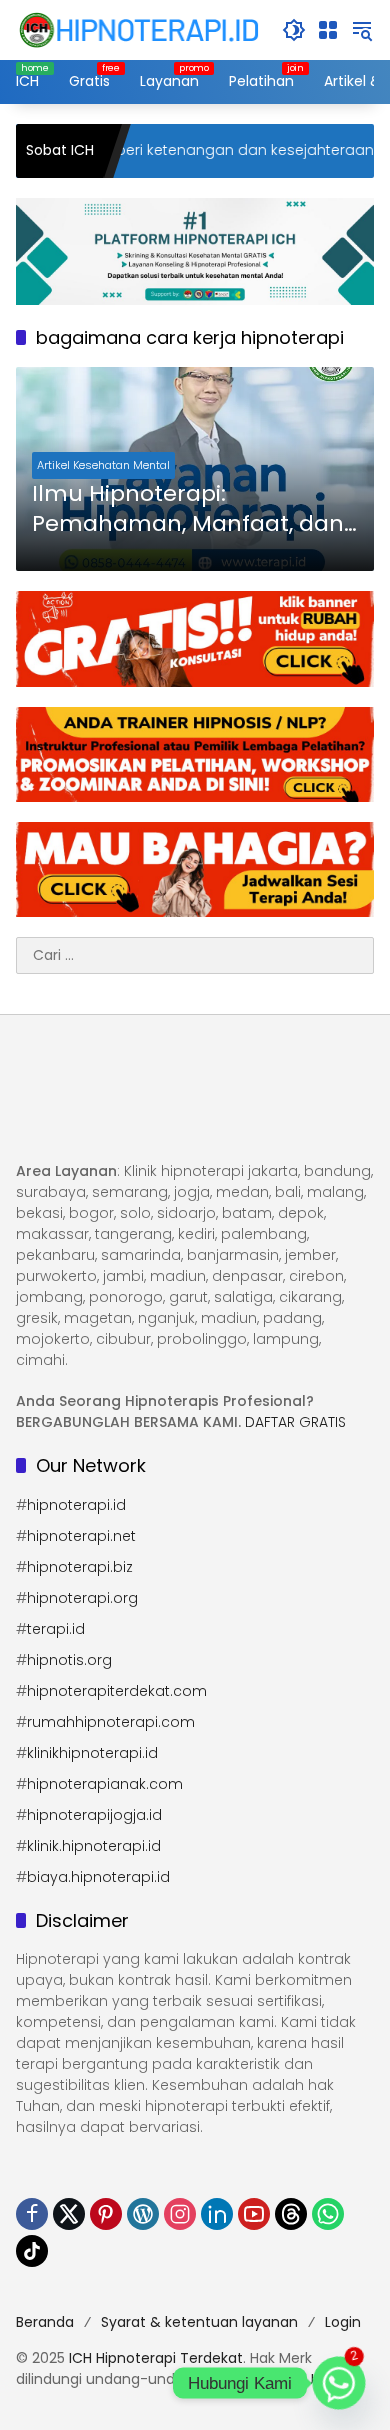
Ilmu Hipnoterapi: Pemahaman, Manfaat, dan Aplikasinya (188, 510)
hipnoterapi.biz (80, 1567)
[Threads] (291, 2214)
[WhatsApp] (328, 2214)
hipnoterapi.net (81, 1536)
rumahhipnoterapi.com (111, 1722)
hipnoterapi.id (76, 1505)
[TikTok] (32, 2251)
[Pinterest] (106, 2214)
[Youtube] (254, 2214)
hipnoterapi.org (82, 1598)
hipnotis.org (69, 1660)
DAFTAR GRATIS (295, 1422)
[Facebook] (32, 2214)
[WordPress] (143, 2214)
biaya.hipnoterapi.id (98, 1877)
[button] (294, 30)
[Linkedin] (217, 2214)
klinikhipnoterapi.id (92, 1753)
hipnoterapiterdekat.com (117, 1691)
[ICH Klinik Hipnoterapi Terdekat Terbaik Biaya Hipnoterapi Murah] (139, 29)
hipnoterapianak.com (105, 1784)
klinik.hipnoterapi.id (94, 1846)
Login (343, 2322)
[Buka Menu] (328, 30)
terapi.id (56, 1629)
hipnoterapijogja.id (94, 1815)
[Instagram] (180, 2214)
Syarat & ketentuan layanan (199, 2322)
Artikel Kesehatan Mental (103, 465)
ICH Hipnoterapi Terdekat (156, 2358)
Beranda (45, 2322)
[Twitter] (69, 2214)
